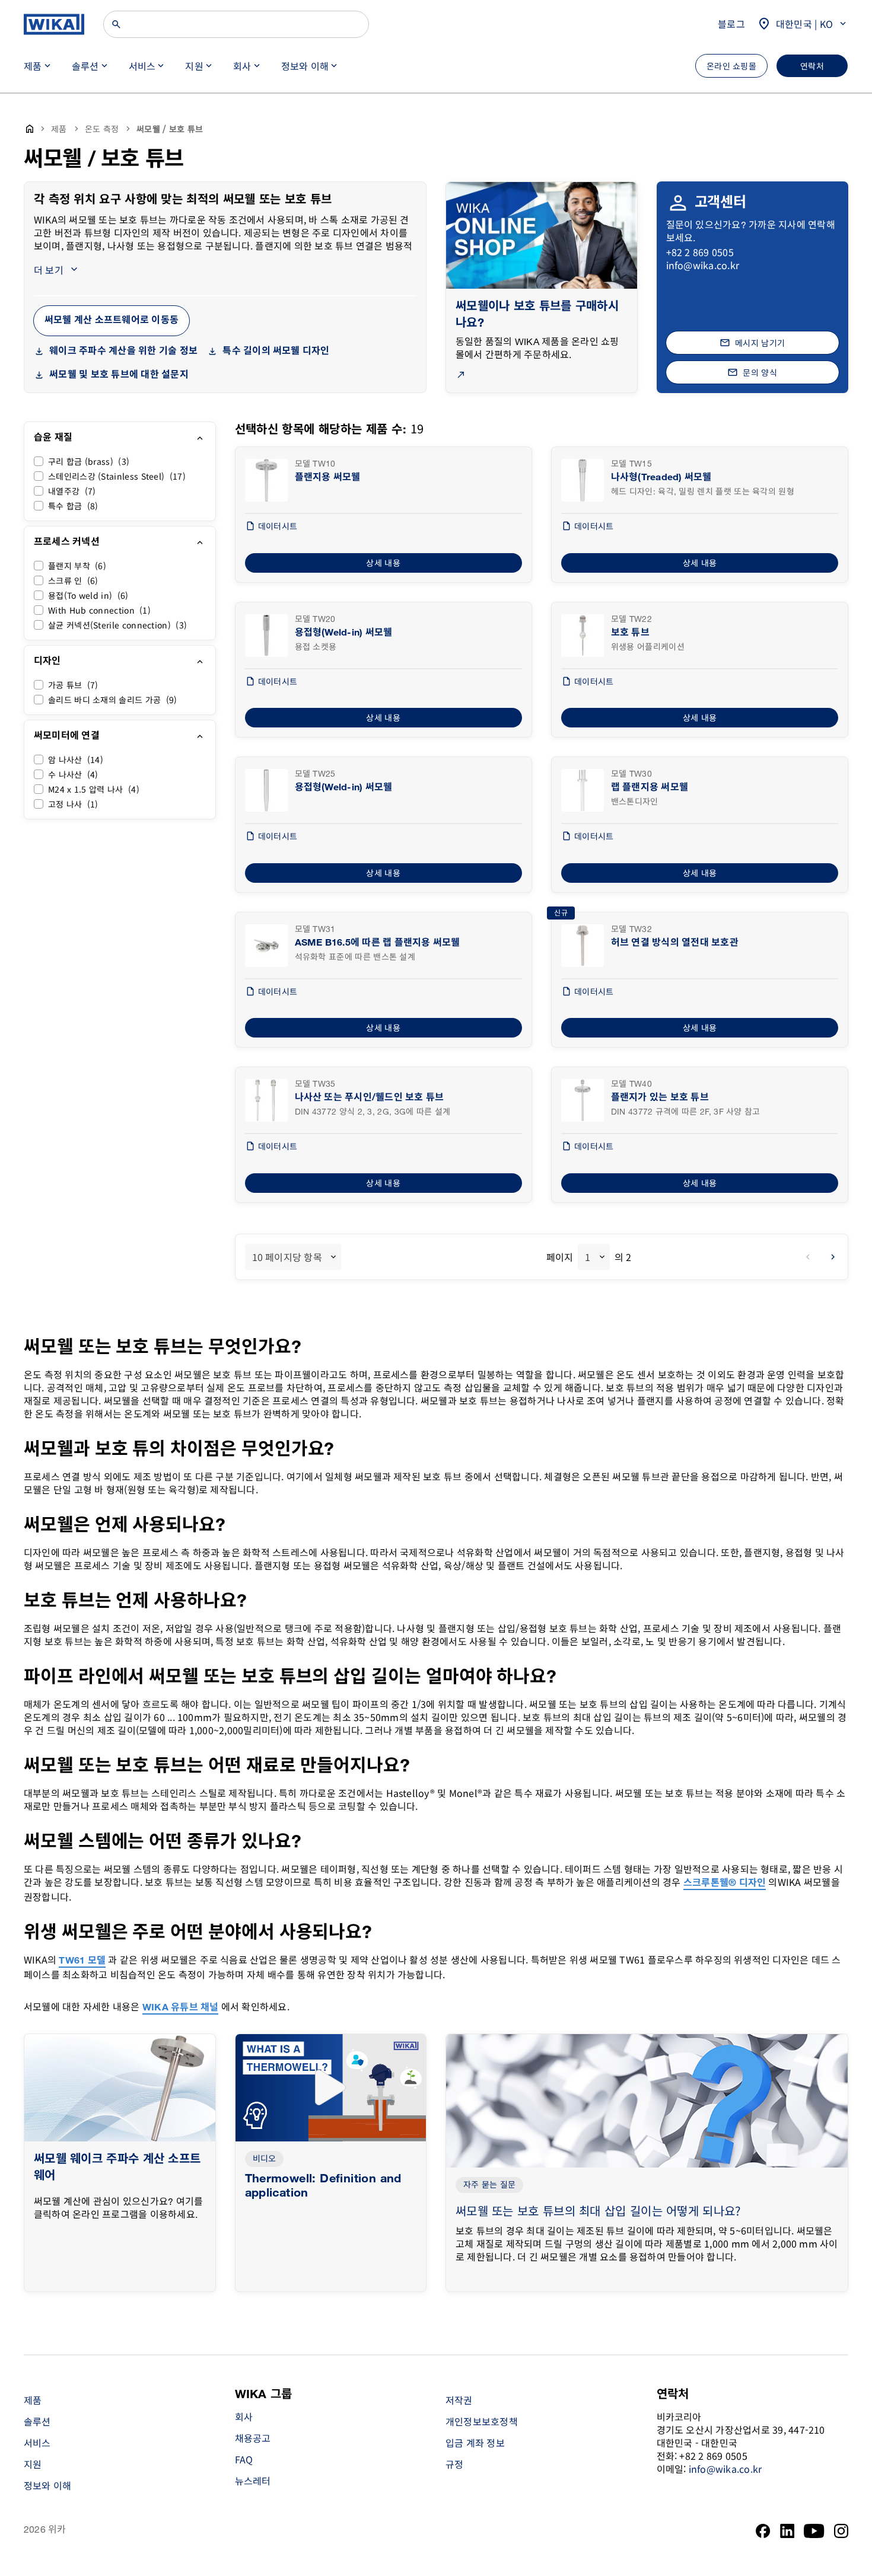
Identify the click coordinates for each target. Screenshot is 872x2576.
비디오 (265, 2159)
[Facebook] (763, 2531)
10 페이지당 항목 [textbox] (287, 1257)
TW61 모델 (82, 1961)
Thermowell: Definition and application (323, 2186)
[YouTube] (814, 2531)
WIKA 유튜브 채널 (181, 2008)
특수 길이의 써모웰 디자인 (276, 351)
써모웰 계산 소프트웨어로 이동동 (112, 320)
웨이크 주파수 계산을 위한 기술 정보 (123, 351)
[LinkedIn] (787, 2531)
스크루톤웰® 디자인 (725, 1883)
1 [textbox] (588, 1257)
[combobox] (293, 1257)
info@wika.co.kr (703, 265)
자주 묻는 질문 (489, 2185)
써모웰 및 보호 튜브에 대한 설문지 (119, 375)
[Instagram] (841, 2531)
